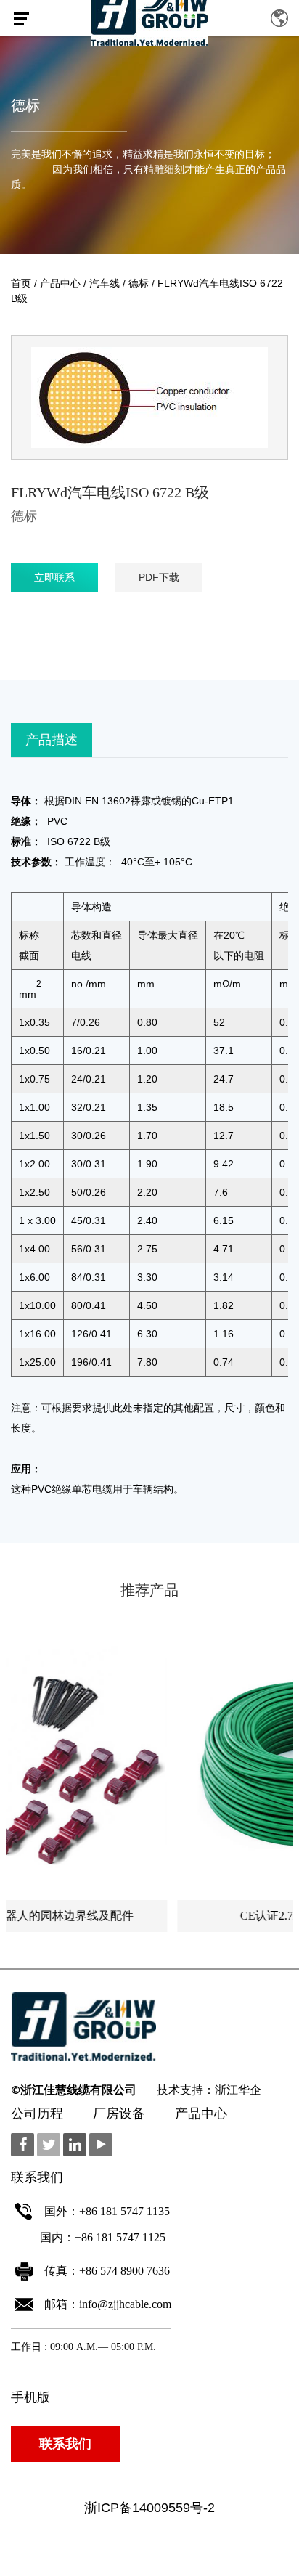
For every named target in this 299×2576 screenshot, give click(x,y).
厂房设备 (119, 2115)
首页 (21, 283)
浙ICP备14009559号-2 (149, 2508)
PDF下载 (159, 577)
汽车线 (105, 283)
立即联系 (54, 577)
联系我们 (65, 2444)
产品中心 (60, 283)
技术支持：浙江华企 (209, 2091)
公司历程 (37, 2115)
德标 (25, 105)
